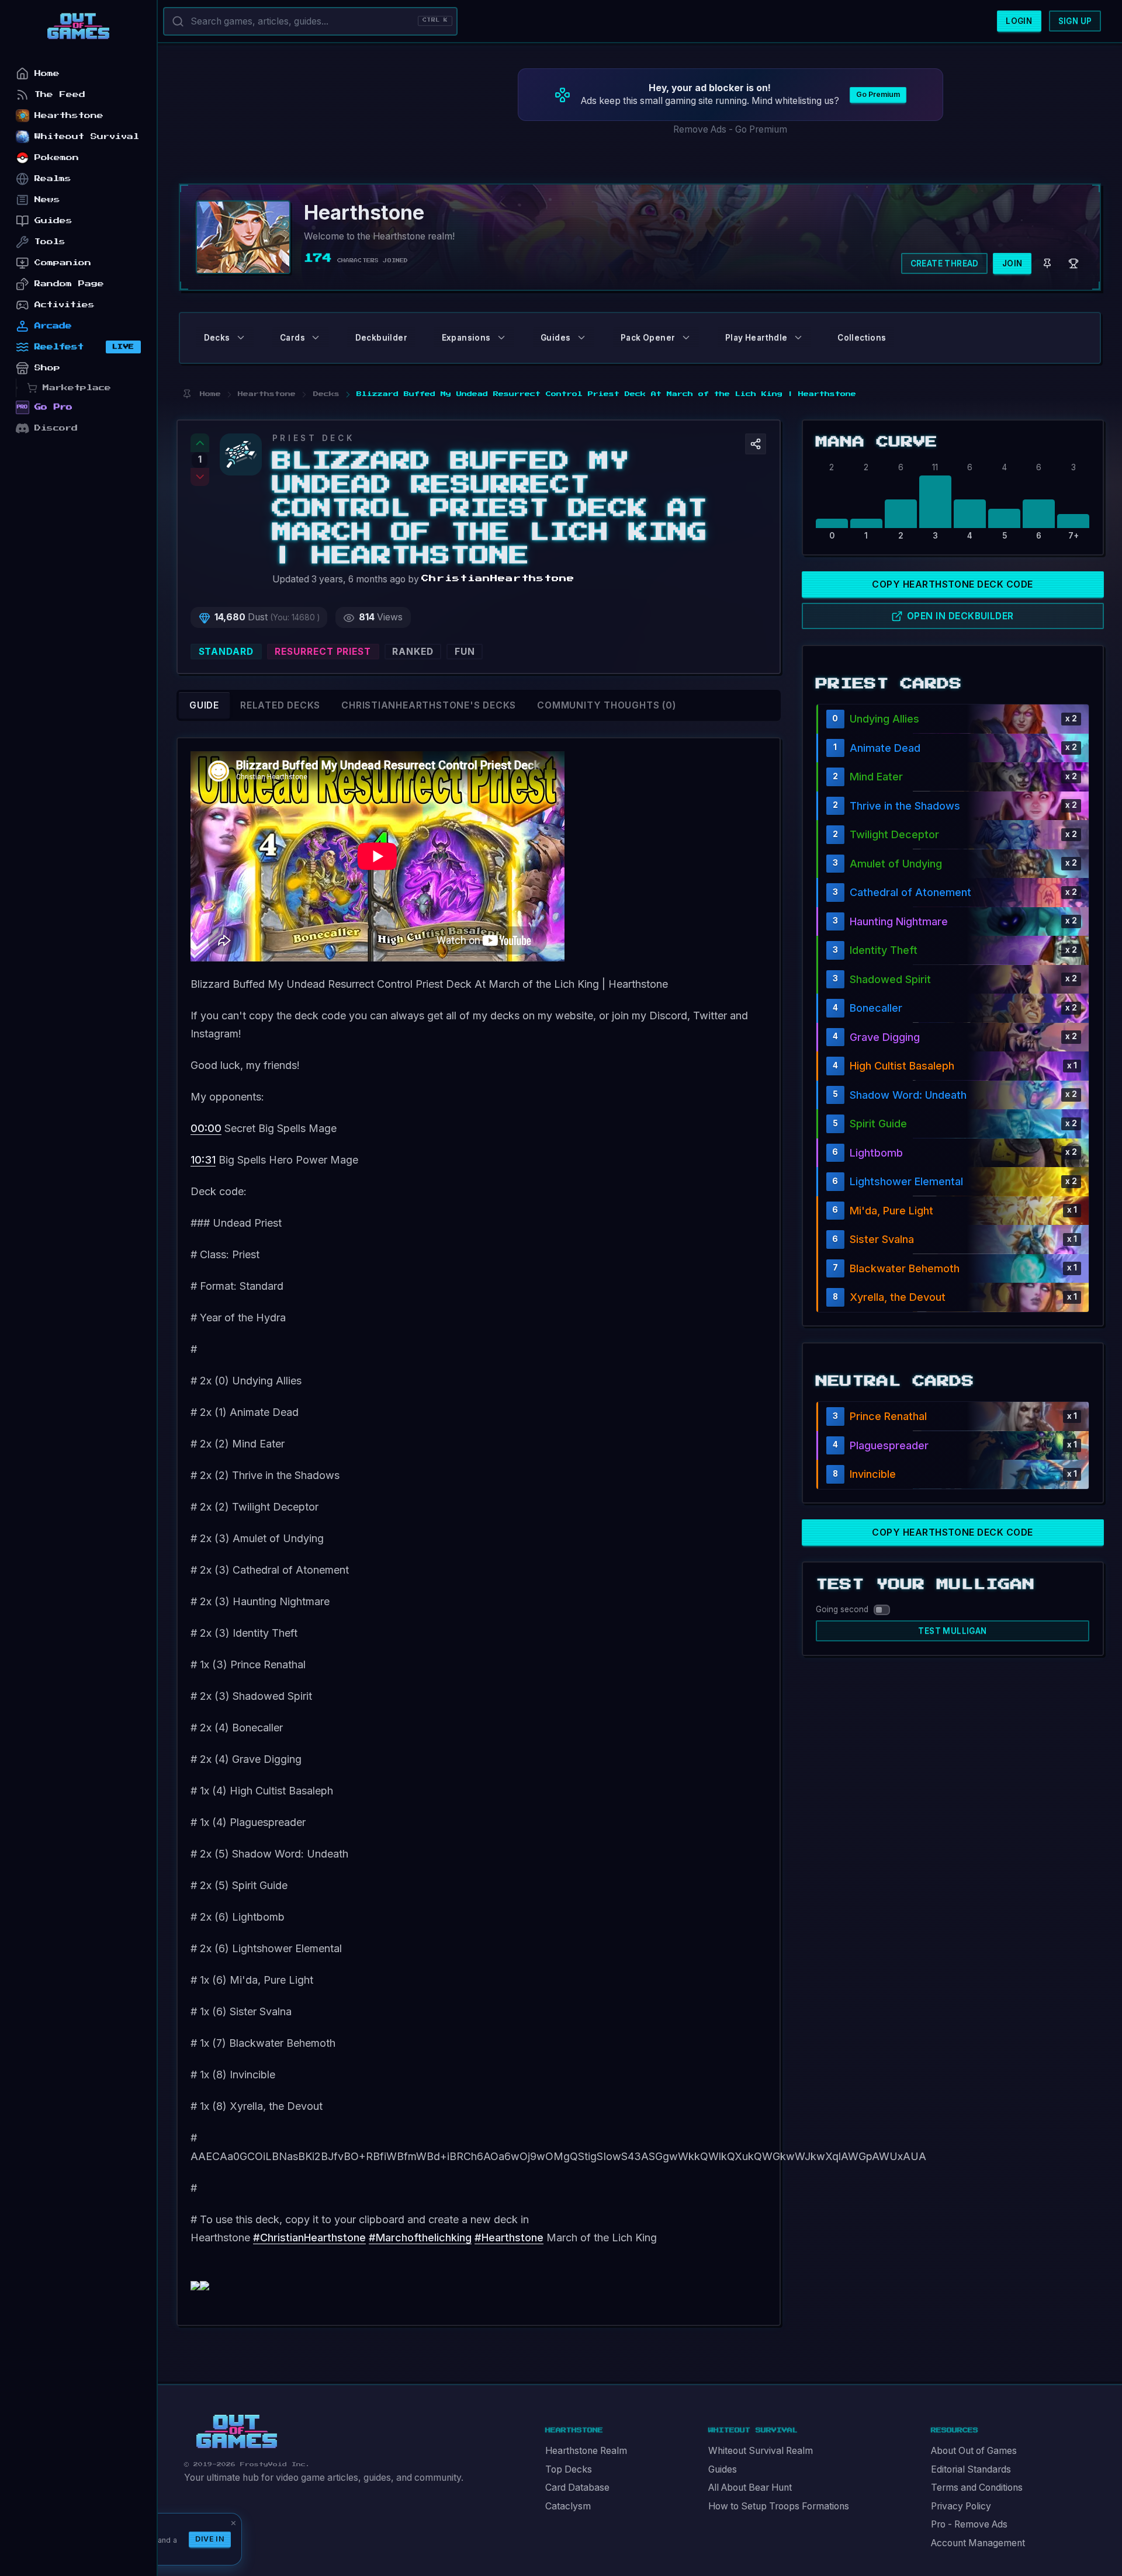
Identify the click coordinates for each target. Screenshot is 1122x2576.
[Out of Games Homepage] (237, 2432)
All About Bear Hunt (750, 2488)
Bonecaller (876, 1008)
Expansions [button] (466, 338)
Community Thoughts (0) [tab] (606, 705)
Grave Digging (885, 1037)
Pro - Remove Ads (969, 2524)
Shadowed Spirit (890, 979)
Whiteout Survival (87, 136)
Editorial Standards (971, 2469)
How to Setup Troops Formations (779, 2506)
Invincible (873, 1474)
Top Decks (569, 2469)
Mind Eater (876, 777)
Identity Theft (884, 950)
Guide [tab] (204, 705)
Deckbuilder (381, 338)
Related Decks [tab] (280, 705)
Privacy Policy (961, 2506)
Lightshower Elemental (906, 1181)
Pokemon (57, 157)
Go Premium (878, 94)
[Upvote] (200, 443)
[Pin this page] (187, 394)
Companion (63, 263)
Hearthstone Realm (586, 2451)
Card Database (577, 2488)
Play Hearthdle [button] (756, 338)
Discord (56, 428)
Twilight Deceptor (894, 834)
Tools (50, 242)
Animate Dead (885, 748)
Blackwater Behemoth (905, 1268)
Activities (65, 305)
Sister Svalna (882, 1239)
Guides (723, 2469)
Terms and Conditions (977, 2488)
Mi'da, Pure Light (891, 1211)
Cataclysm (568, 2506)
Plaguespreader (889, 1445)
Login (1019, 21)
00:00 (206, 1128)
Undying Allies (884, 719)
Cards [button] (292, 338)
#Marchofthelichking (420, 2237)
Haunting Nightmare (899, 921)
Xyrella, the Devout (898, 1297)
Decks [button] (217, 338)
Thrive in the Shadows (905, 806)
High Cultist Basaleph (902, 1066)
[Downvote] (200, 477)
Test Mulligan (952, 1631)
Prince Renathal (888, 1416)
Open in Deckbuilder (960, 616)
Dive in (210, 2539)
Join (1012, 263)
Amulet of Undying (896, 864)
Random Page (69, 284)
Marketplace (77, 388)
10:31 (203, 1160)
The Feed (60, 94)
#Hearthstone (509, 2237)
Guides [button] (555, 338)
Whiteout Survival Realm (761, 2451)
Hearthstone (69, 115)
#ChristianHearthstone (309, 2237)
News (47, 199)
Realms (53, 178)
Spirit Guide (878, 1124)
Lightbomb (876, 1153)
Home (47, 73)
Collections (862, 338)
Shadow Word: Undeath (908, 1095)
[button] (756, 444)
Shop (47, 368)
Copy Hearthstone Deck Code (952, 584)
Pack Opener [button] (648, 338)
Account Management (978, 2543)
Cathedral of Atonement (910, 892)
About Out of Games (974, 2451)
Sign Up (1075, 21)
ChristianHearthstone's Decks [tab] (429, 705)
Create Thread (945, 263)
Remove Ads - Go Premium (730, 129)
